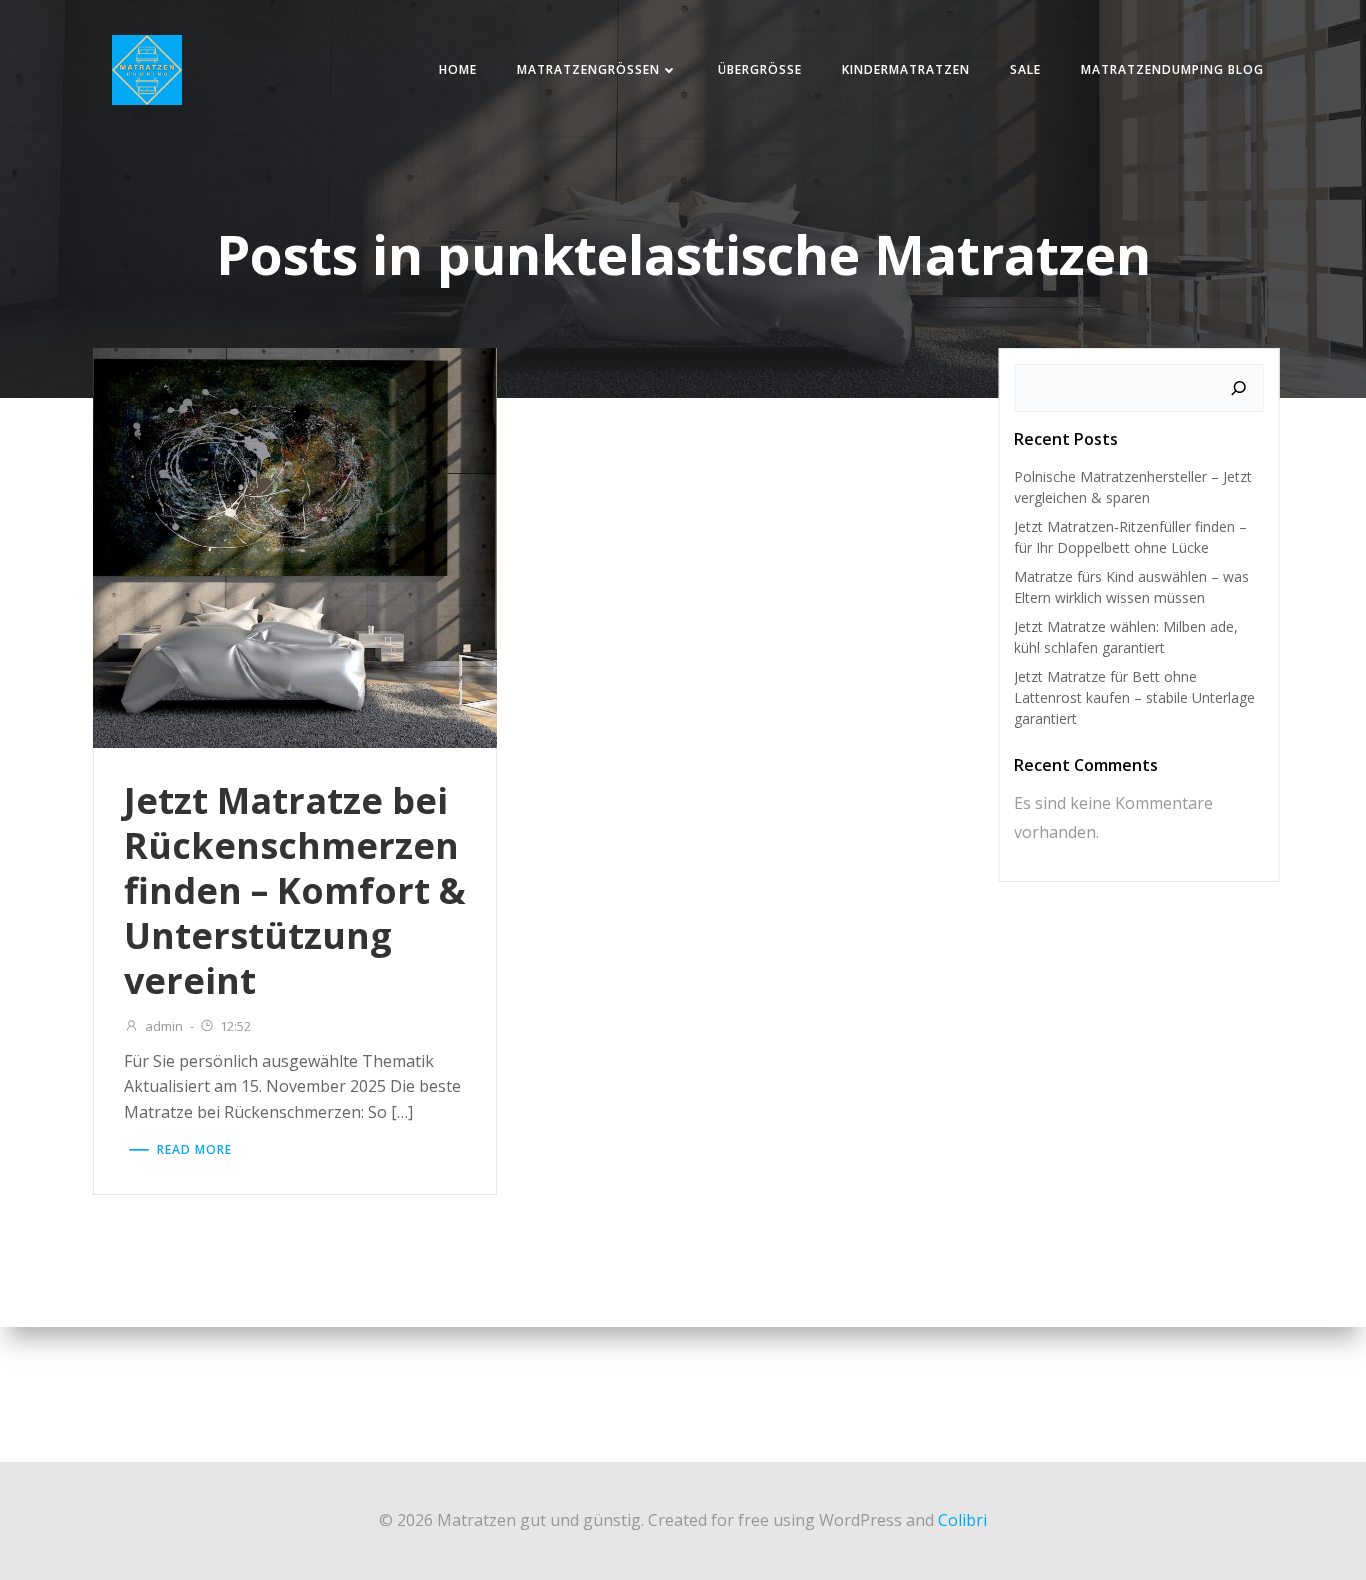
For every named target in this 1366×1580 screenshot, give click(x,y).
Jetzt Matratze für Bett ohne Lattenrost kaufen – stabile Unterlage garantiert (1134, 697)
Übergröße (760, 69)
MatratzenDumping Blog (1172, 69)
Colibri (962, 1520)
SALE (1025, 69)
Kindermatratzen (906, 69)
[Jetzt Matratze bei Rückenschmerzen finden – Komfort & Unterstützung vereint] (295, 546)
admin (164, 1026)
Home (458, 69)
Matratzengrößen (588, 69)
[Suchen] (1239, 388)
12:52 (235, 1026)
